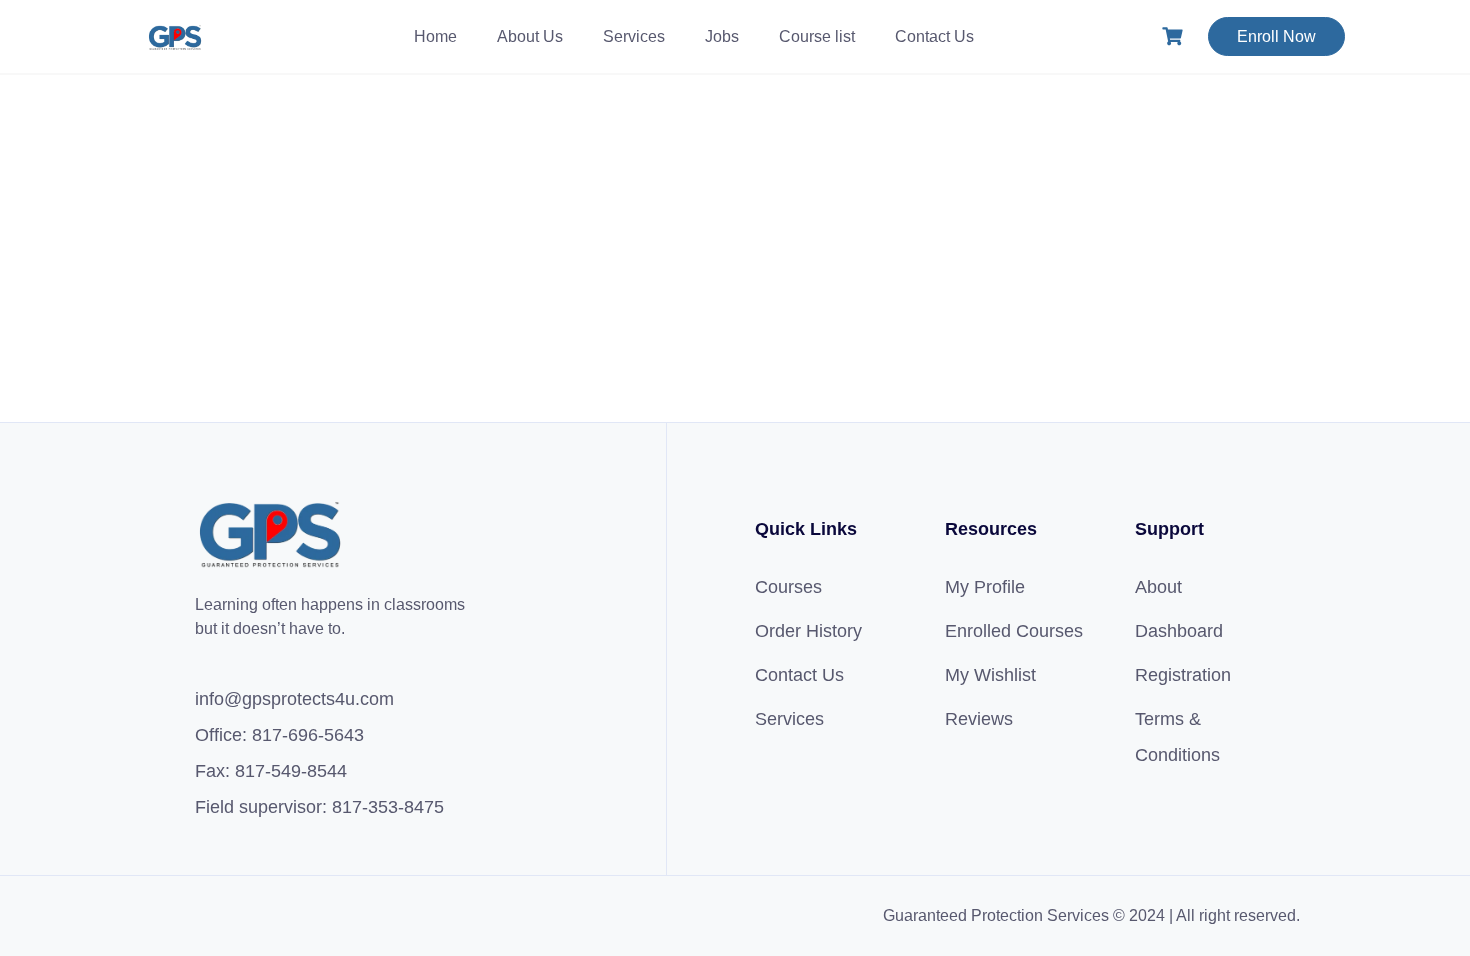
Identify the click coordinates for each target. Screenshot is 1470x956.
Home (435, 36)
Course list (817, 36)
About (1158, 587)
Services (634, 36)
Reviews (979, 719)
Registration (1183, 675)
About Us (530, 36)
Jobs (722, 36)
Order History (808, 631)
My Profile (985, 587)
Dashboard (1179, 631)
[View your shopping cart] (1175, 36)
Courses (788, 587)
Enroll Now (1276, 36)
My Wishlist (990, 675)
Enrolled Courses (1014, 631)
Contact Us (934, 36)
